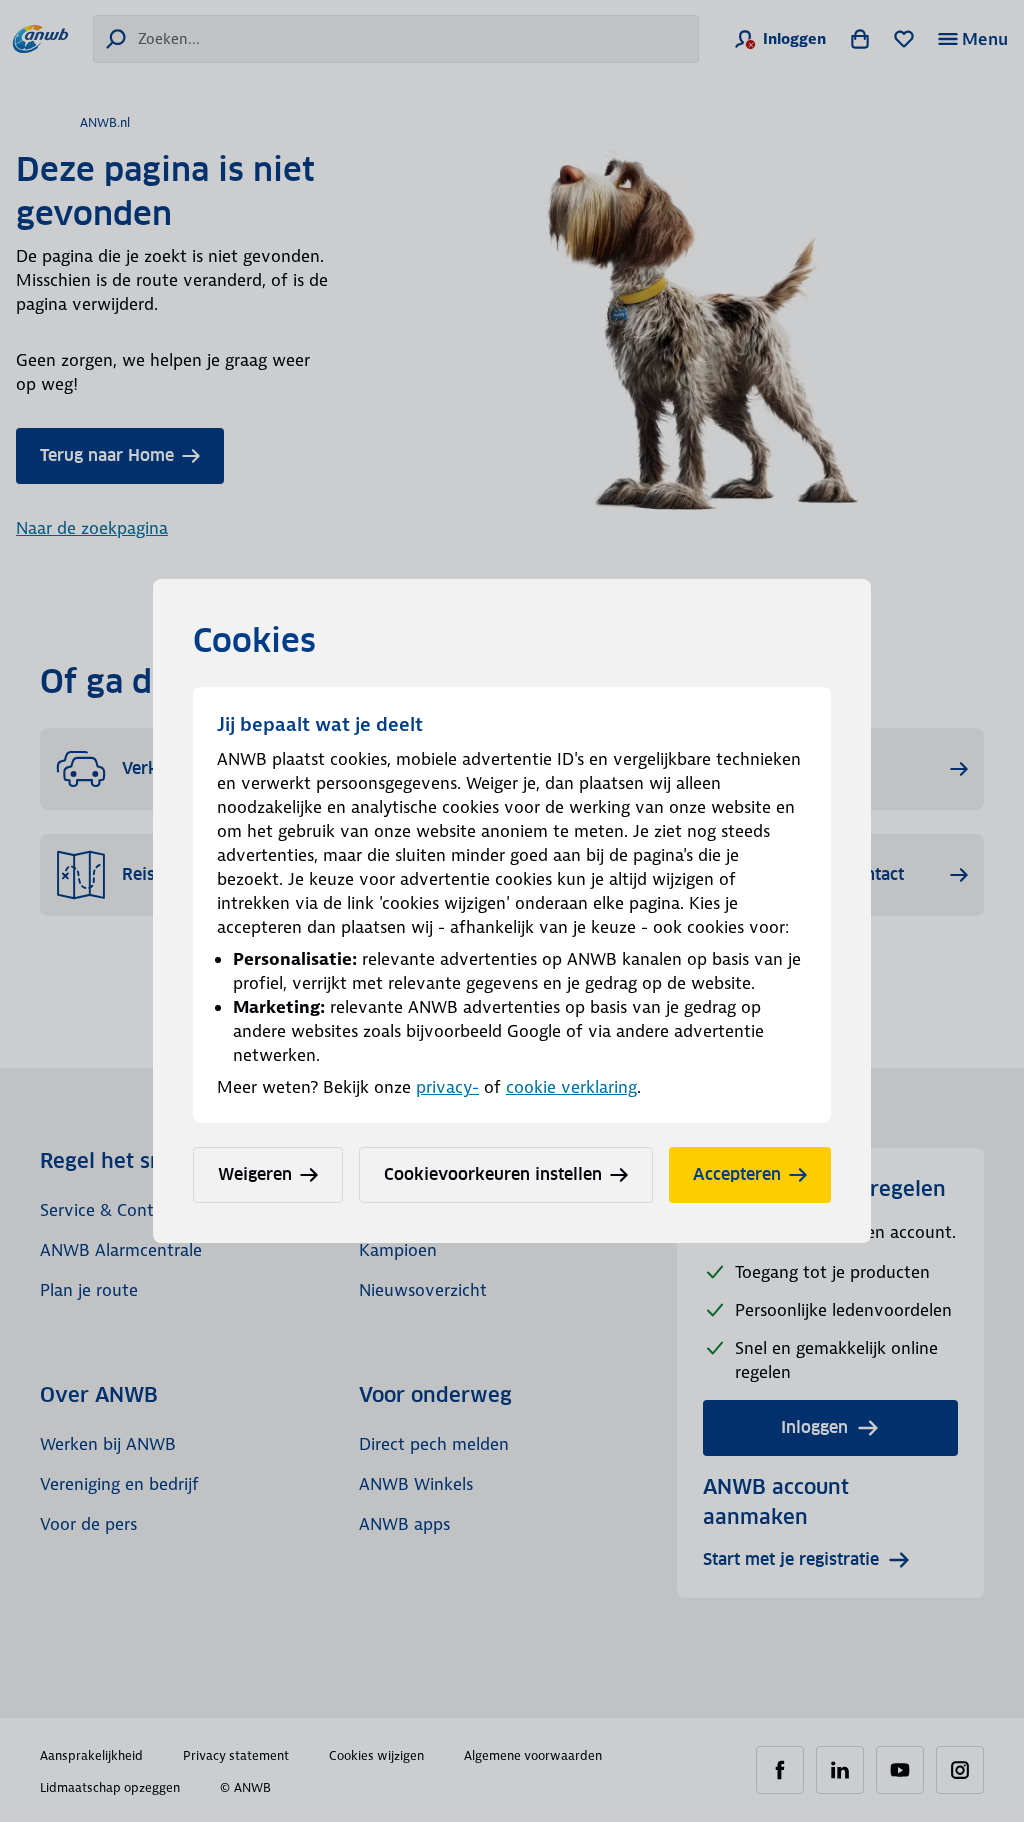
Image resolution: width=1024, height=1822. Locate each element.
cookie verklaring (571, 1087)
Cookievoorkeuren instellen (493, 1174)
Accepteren (737, 1174)
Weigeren (255, 1174)
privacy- (447, 1087)
